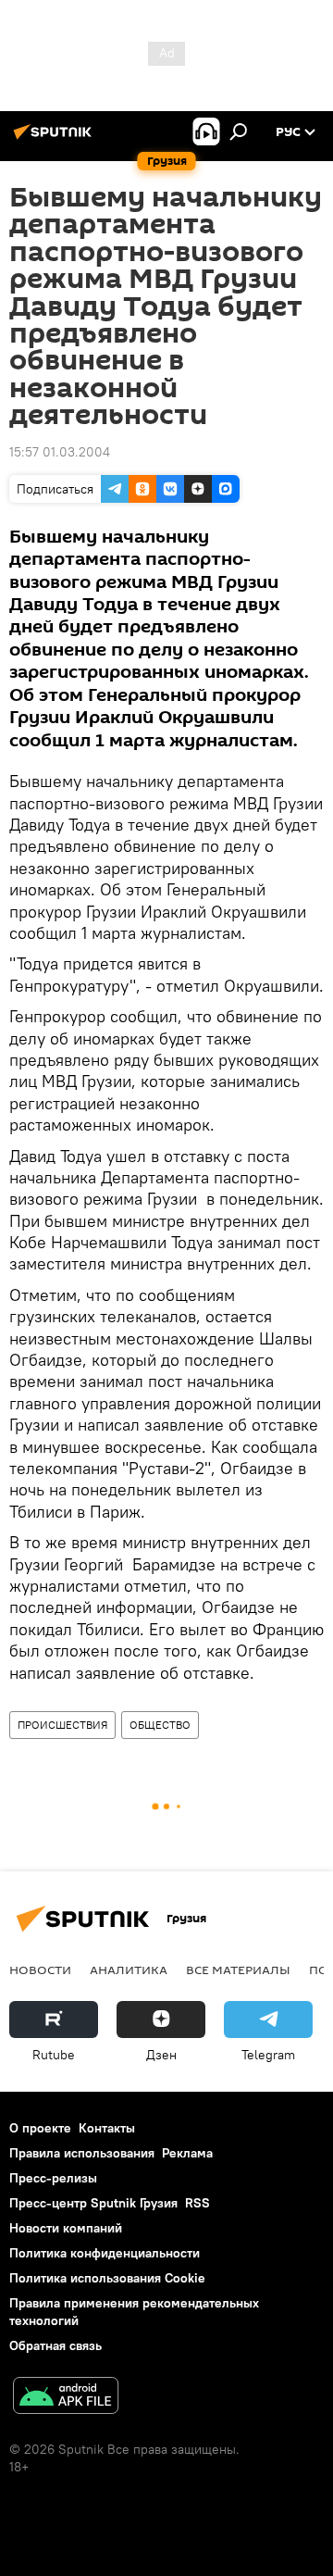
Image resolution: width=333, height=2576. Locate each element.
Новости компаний (66, 2228)
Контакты (107, 2128)
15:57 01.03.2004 (60, 452)
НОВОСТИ (40, 1970)
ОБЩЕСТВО (160, 1725)
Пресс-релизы (53, 2178)
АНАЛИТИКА (129, 1970)
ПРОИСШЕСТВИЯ (62, 1725)
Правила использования (82, 2153)
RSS (197, 2203)
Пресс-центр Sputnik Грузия (93, 2203)
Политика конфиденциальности (105, 2253)
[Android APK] (66, 2398)
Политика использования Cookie (107, 2278)
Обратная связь (55, 2345)
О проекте (40, 2128)
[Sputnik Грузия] (55, 139)
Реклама (187, 2153)
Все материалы (238, 1970)
